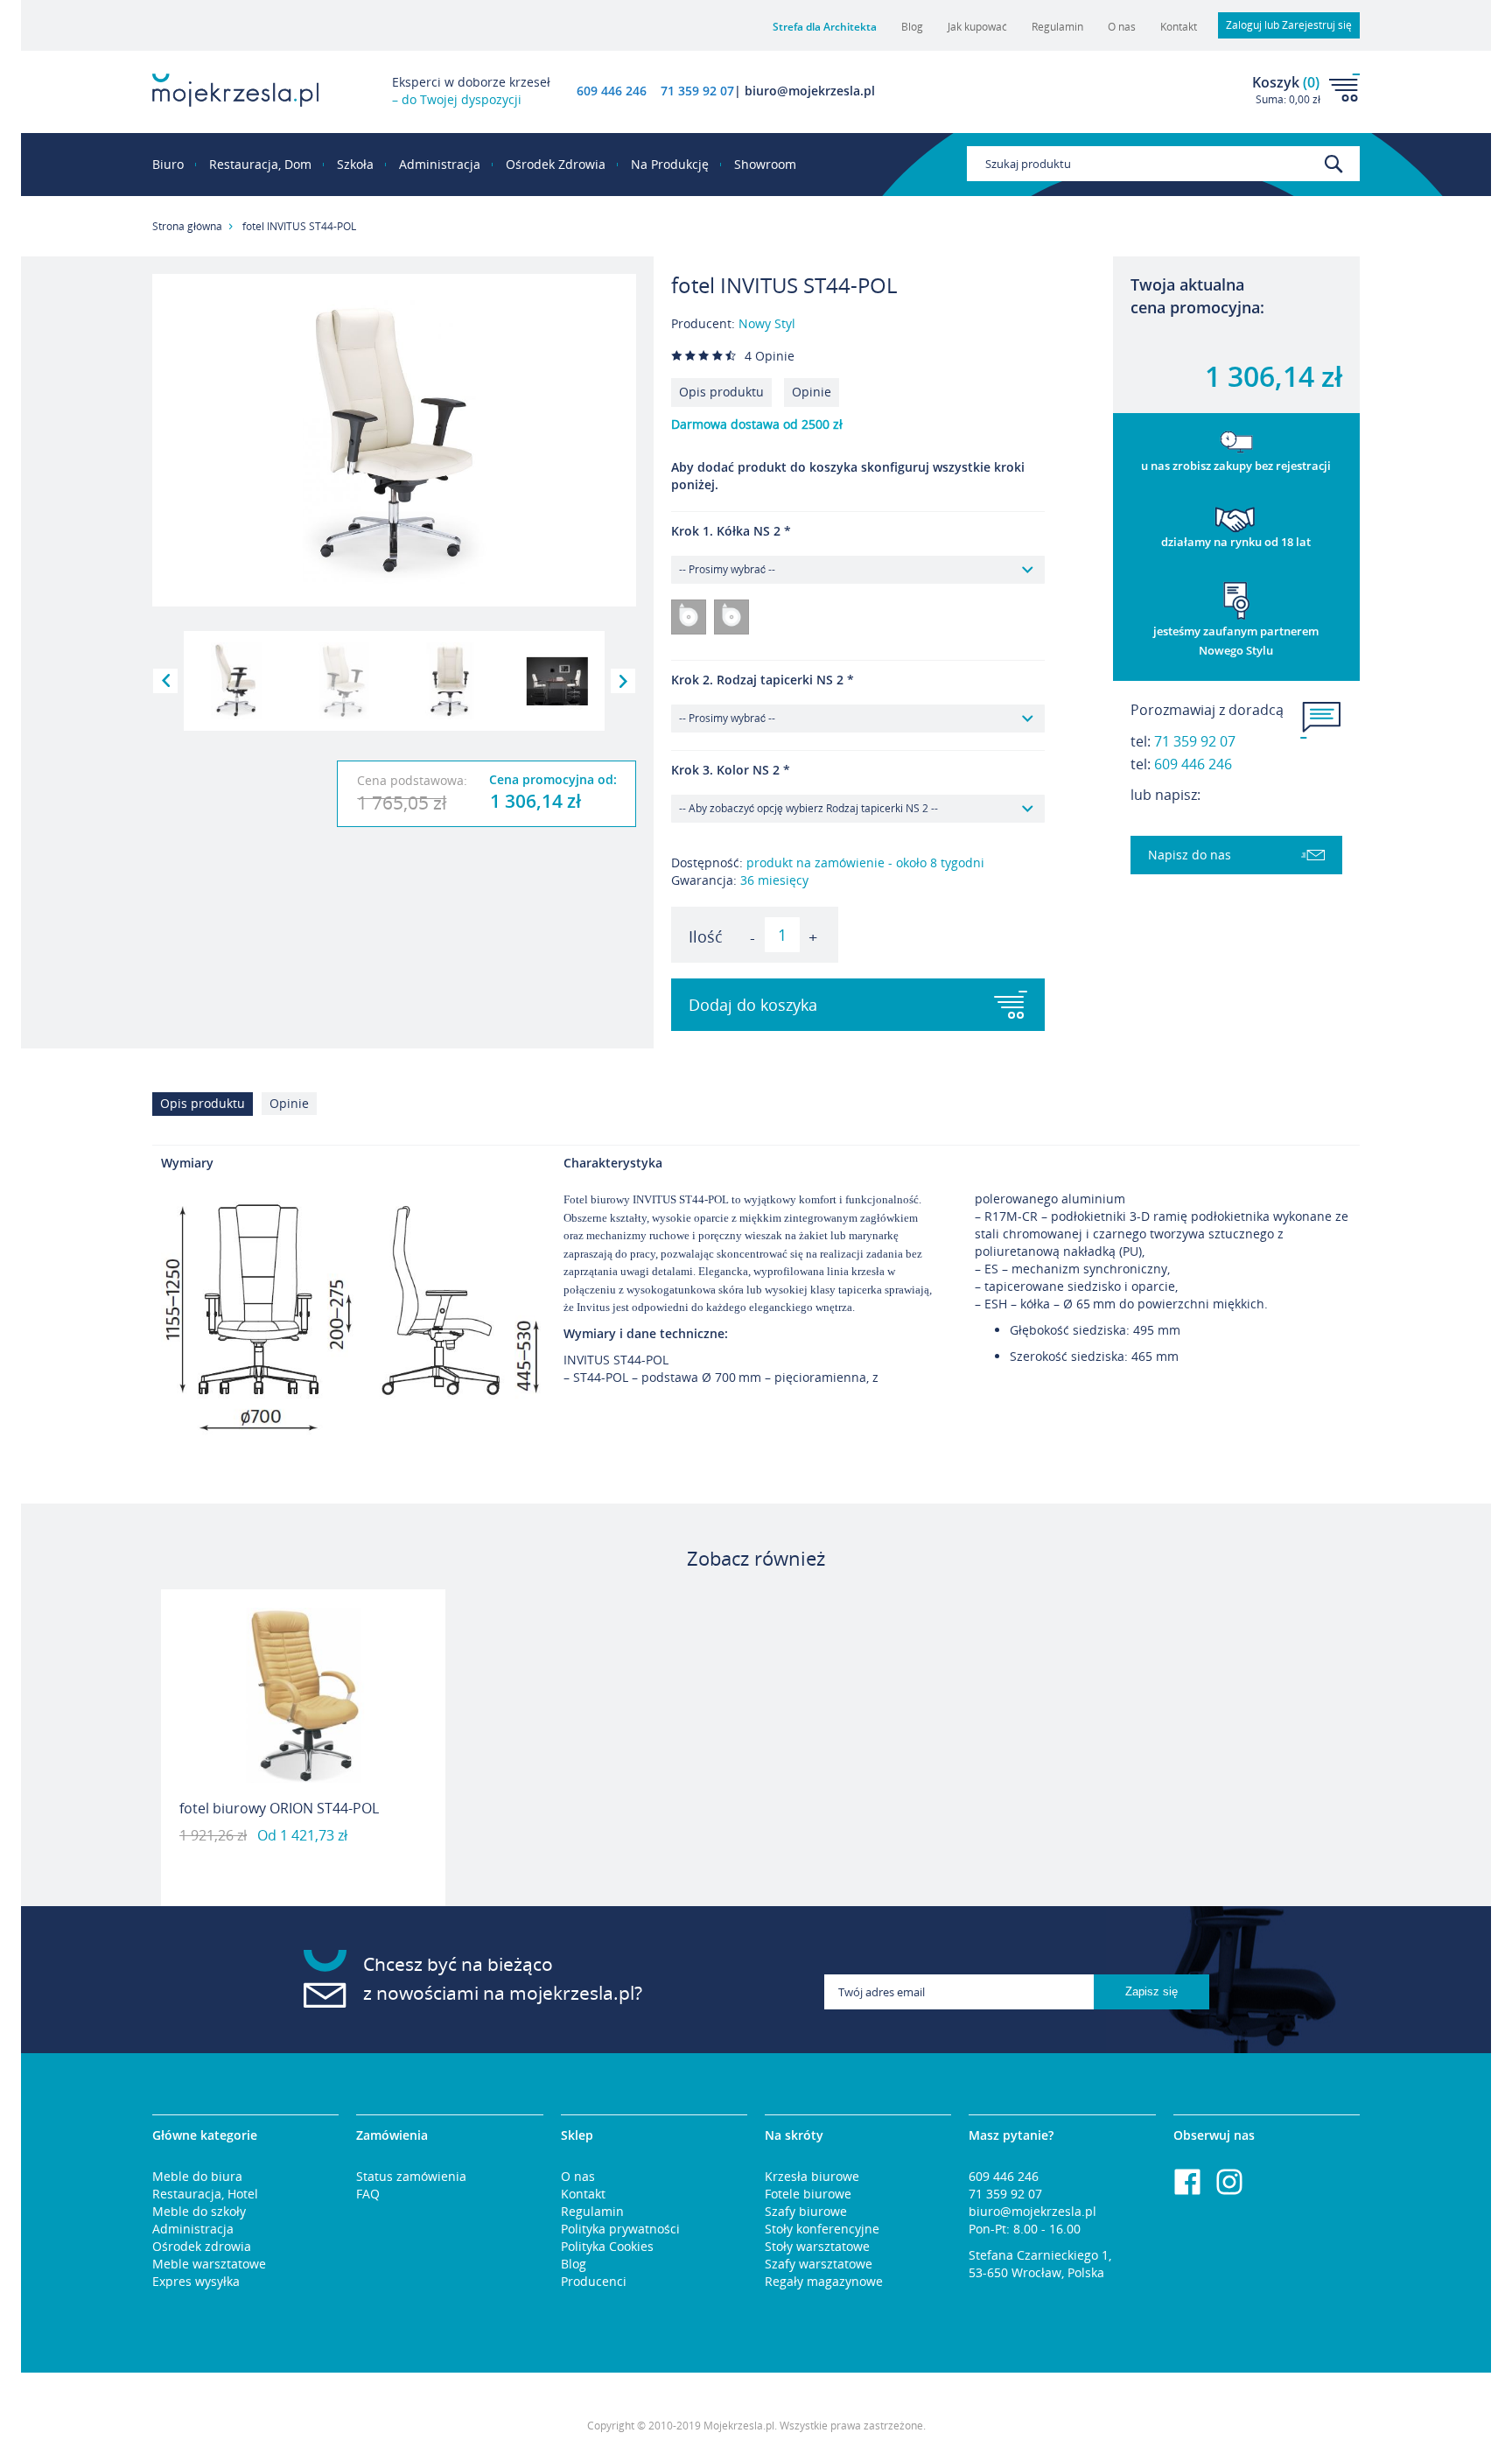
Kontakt (1179, 27)
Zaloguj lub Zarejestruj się (1289, 25)
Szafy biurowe (806, 2211)
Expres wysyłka (196, 2281)
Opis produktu (721, 392)
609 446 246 (612, 91)
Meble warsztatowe (209, 2264)
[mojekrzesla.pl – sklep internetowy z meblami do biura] (235, 90)
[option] (303, 1748)
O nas (1122, 27)
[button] (165, 681)
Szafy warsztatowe (819, 2264)
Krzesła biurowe (812, 2176)
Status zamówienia (411, 2176)
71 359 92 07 (1195, 741)
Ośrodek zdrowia (202, 2246)
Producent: (733, 323)
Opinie (812, 392)
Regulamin (1057, 27)
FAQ (368, 2194)
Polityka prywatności (620, 2229)
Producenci (594, 2281)
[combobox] (1163, 164)
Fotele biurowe (808, 2194)
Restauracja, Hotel (205, 2194)
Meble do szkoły (199, 2211)
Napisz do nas (1190, 855)
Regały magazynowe (824, 2281)
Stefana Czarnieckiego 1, (1040, 2255)
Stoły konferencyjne (822, 2229)
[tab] (207, 1108)
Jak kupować (977, 27)
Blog (912, 27)
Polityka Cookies (607, 2246)
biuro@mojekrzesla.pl (1032, 2211)
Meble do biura (197, 2176)
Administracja (193, 2229)
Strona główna (187, 226)
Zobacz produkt (304, 1861)
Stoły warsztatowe (817, 2246)
